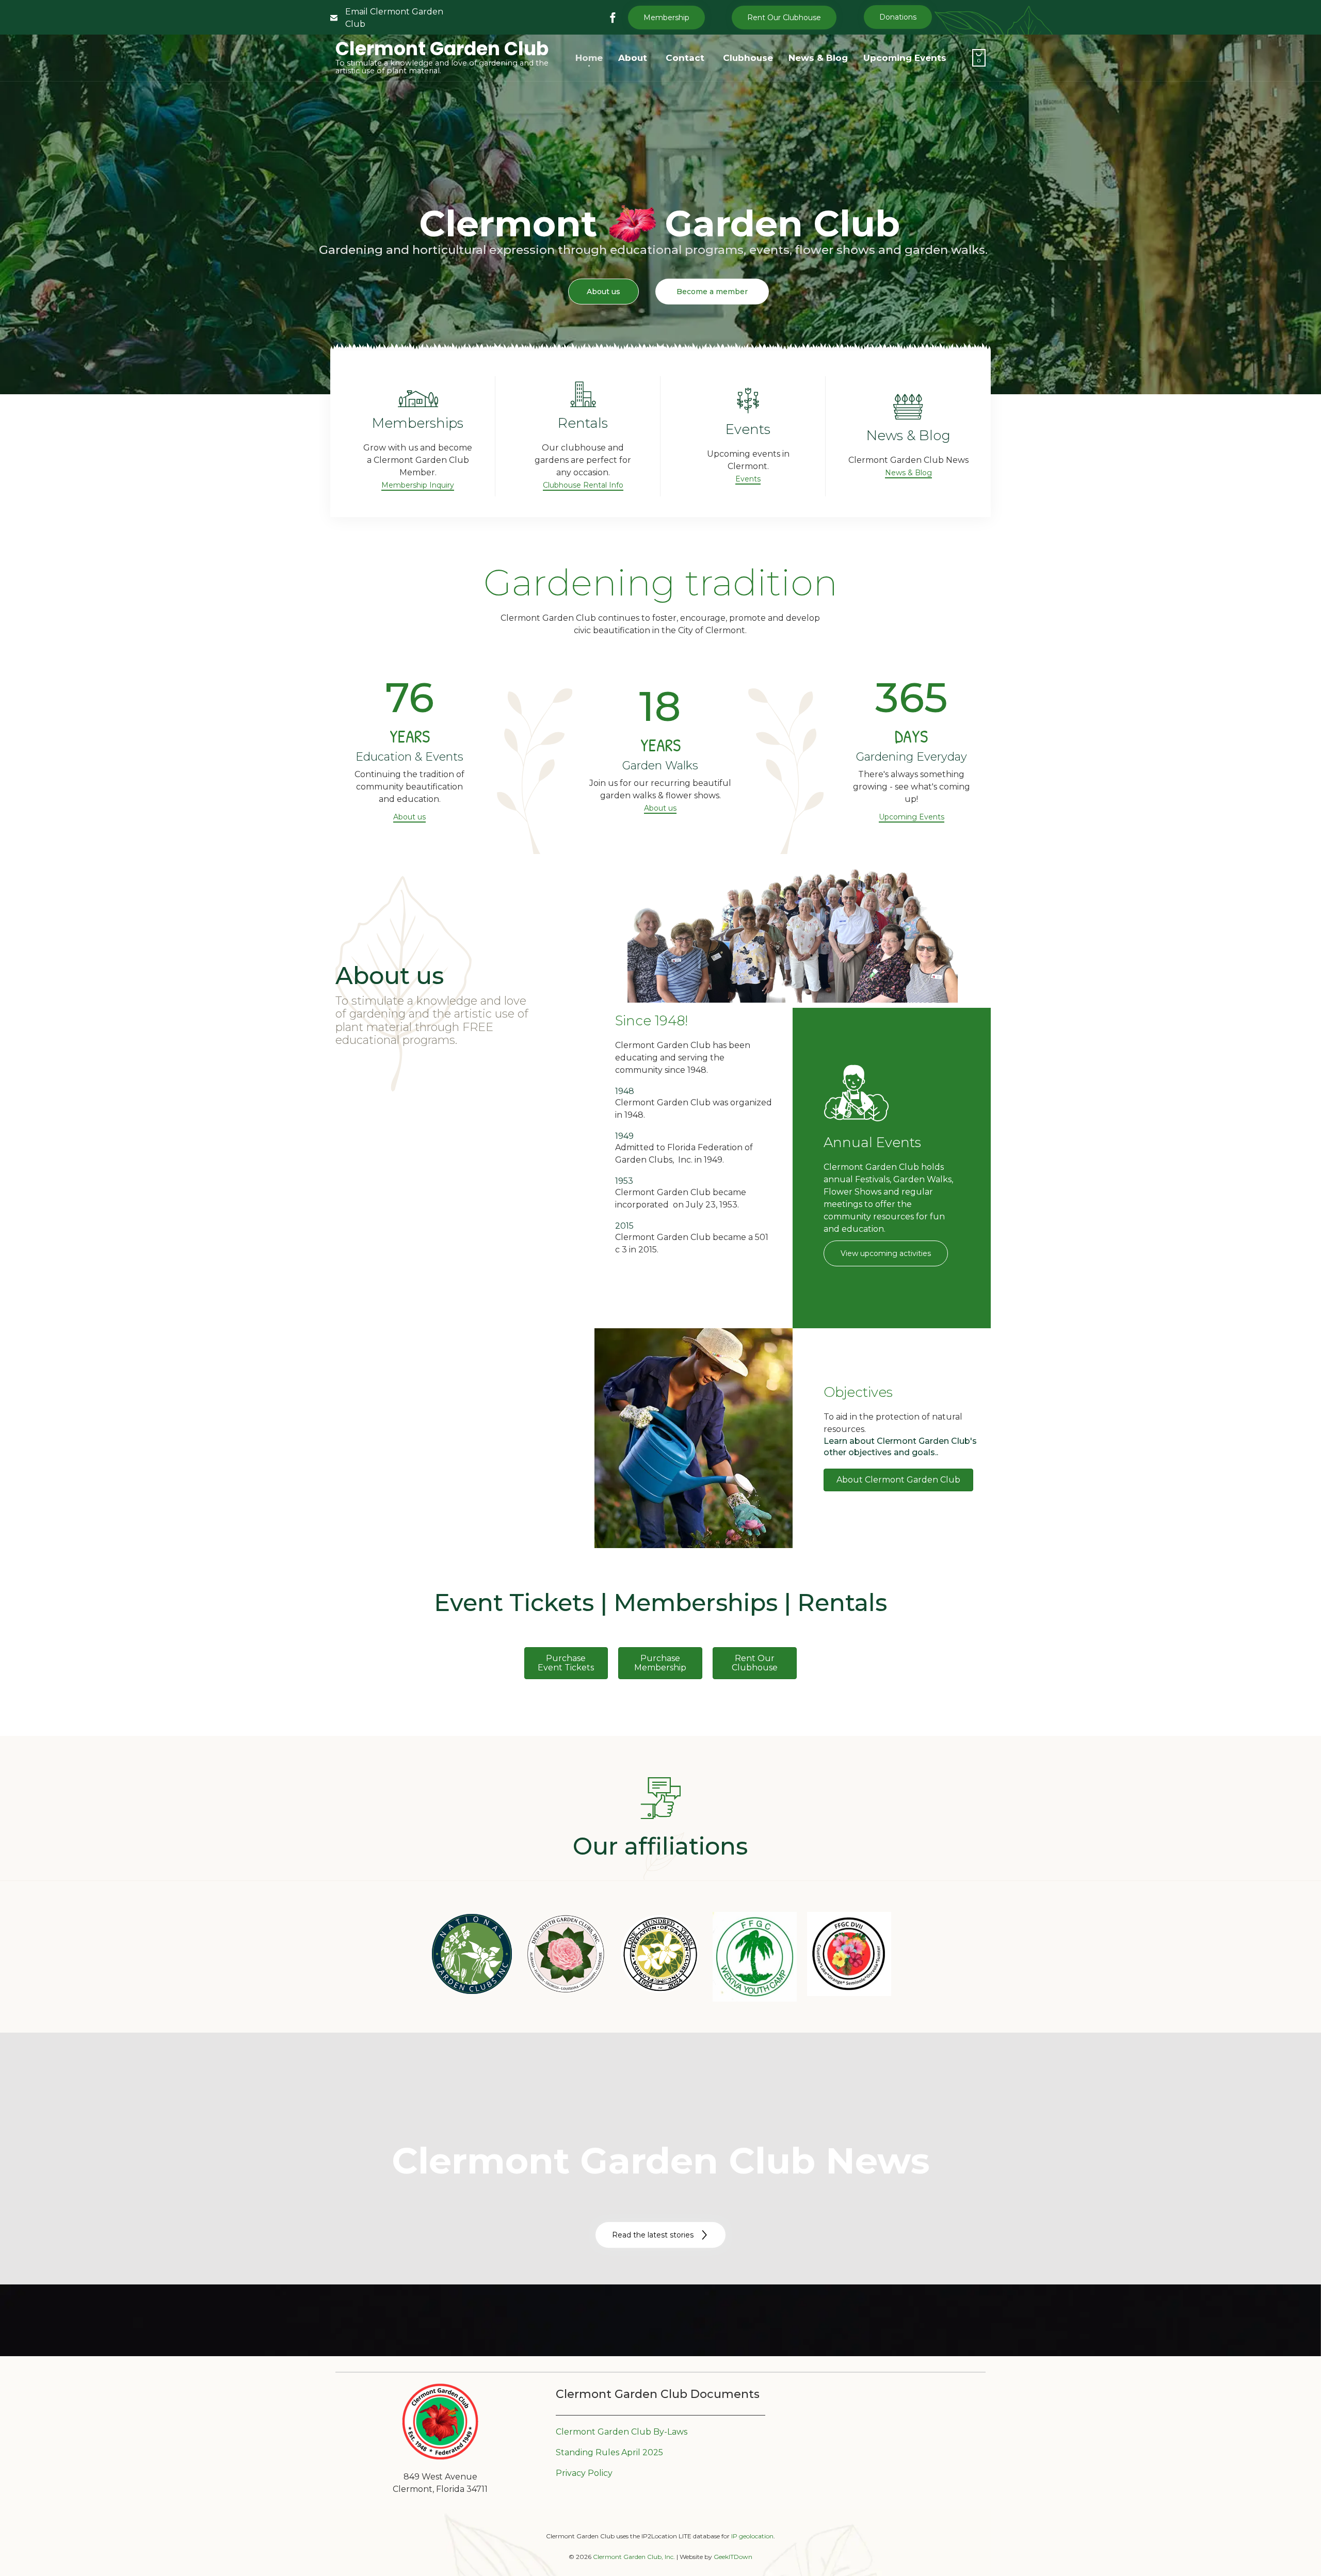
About (633, 58)
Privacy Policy (584, 2473)
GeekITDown (733, 2557)
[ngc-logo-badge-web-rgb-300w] (472, 1993)
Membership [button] (666, 18)
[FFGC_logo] (660, 1993)
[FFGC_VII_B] (849, 1993)
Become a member (712, 292)
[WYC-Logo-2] (755, 1999)
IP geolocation (752, 2536)
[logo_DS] (566, 1993)
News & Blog (818, 58)
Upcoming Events (905, 58)
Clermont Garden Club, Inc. (634, 2557)
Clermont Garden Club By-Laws (622, 2432)
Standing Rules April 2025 (609, 2452)
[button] (784, 18)
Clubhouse (748, 58)
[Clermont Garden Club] (440, 2458)
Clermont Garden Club (442, 49)
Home (589, 58)
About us (603, 292)
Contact (685, 58)
